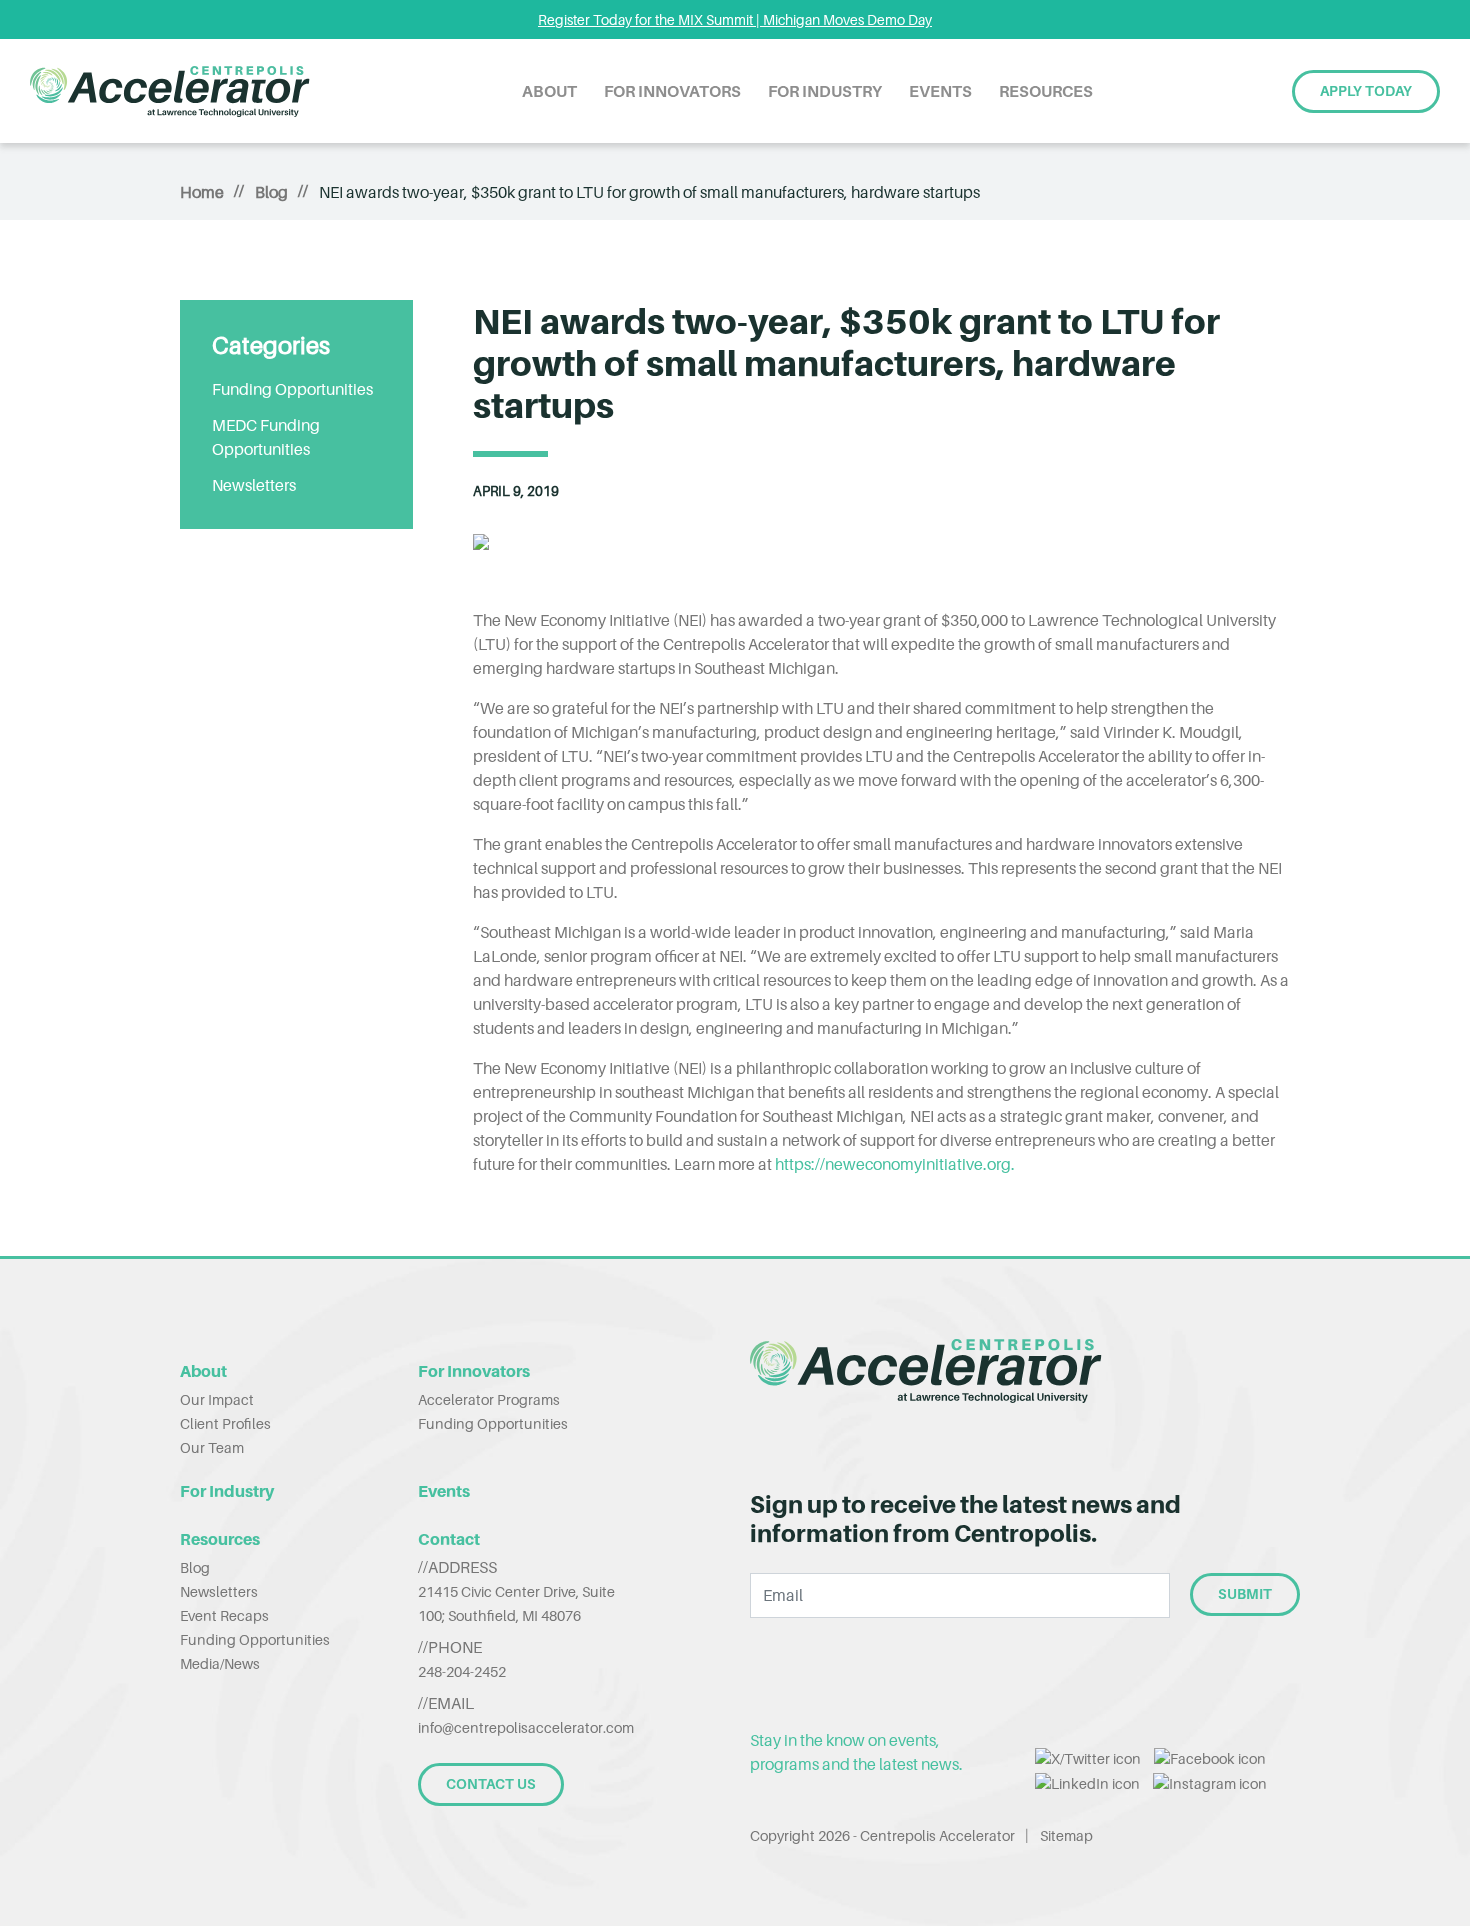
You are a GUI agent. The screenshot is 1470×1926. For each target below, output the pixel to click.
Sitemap (1066, 1835)
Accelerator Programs (489, 1399)
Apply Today (1366, 90)
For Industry (825, 91)
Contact (449, 1539)
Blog (271, 192)
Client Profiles (225, 1423)
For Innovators (672, 91)
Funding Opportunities (292, 389)
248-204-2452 (462, 1671)
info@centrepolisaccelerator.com (526, 1727)
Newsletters (254, 485)
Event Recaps (224, 1615)
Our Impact (217, 1399)
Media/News (220, 1663)
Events (940, 91)
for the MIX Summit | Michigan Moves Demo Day (735, 19)
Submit (1245, 1593)
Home (202, 192)
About (549, 91)
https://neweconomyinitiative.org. (895, 1164)
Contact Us (491, 1783)
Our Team (212, 1447)
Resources (1046, 91)
